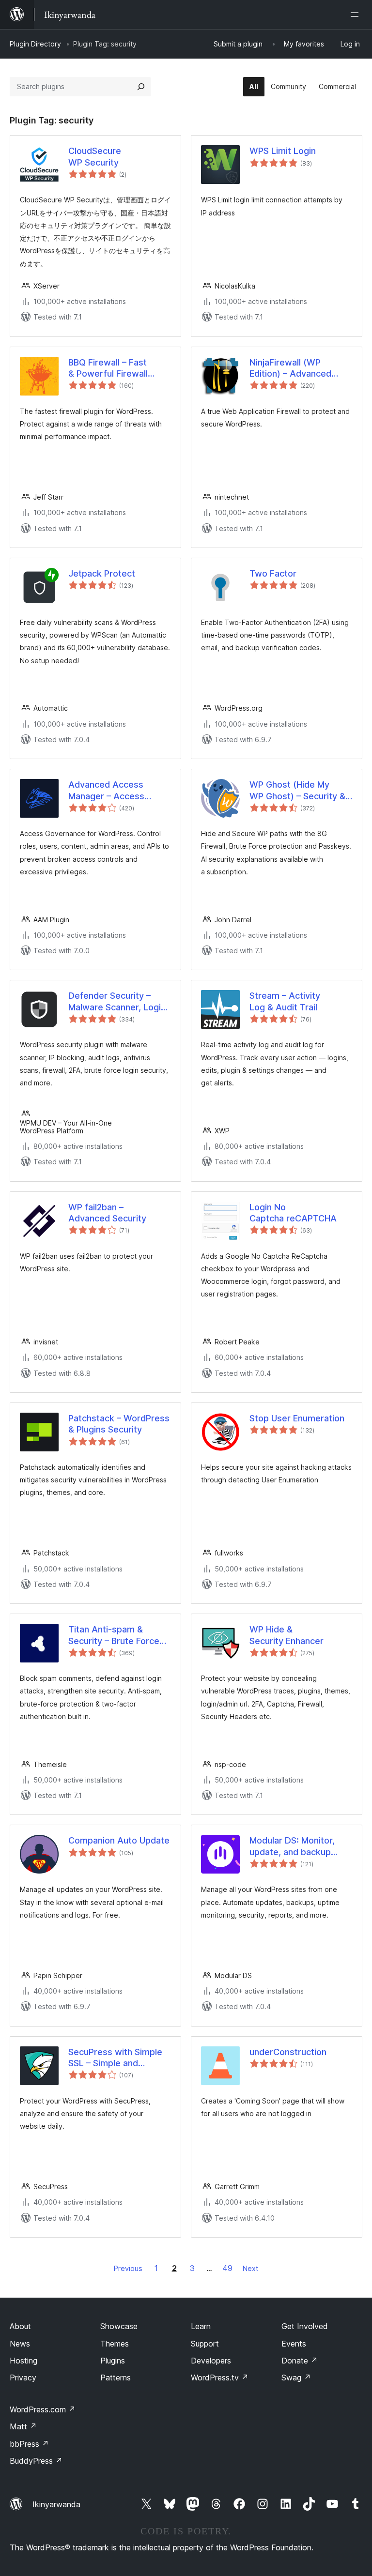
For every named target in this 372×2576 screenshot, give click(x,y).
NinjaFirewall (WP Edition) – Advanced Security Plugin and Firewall (290, 368)
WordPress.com (43, 2409)
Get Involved (305, 2326)
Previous (128, 2268)
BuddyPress (36, 2461)
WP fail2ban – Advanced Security (107, 1213)
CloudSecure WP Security (95, 156)
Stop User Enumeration (297, 1418)
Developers (211, 2361)
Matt (23, 2426)
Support (205, 2344)
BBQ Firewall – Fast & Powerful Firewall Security (108, 368)
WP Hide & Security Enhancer (287, 1635)
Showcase (119, 2326)
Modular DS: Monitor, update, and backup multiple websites (292, 1846)
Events (294, 2344)
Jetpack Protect (102, 573)
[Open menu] (356, 15)
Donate (300, 2361)
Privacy (23, 2378)
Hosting (23, 2361)
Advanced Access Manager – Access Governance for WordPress (106, 791)
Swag (296, 2378)
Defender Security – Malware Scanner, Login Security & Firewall (117, 1002)
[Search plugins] (141, 87)
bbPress (29, 2444)
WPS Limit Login (283, 151)
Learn (201, 2326)
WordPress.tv (220, 2378)
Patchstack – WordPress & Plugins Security (119, 1424)
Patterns (116, 2378)
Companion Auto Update (119, 1840)
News (20, 2344)
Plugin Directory (35, 44)
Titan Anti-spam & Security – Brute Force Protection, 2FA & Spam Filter (117, 1635)
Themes (115, 2344)
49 (227, 2268)
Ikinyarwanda (56, 2504)
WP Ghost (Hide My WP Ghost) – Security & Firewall (297, 791)
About (20, 2326)
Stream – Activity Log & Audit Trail (285, 1001)
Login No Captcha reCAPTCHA (293, 1213)
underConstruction (288, 2052)
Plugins (113, 2361)
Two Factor (273, 573)
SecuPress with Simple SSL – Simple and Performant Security (115, 2058)
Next (250, 2268)
